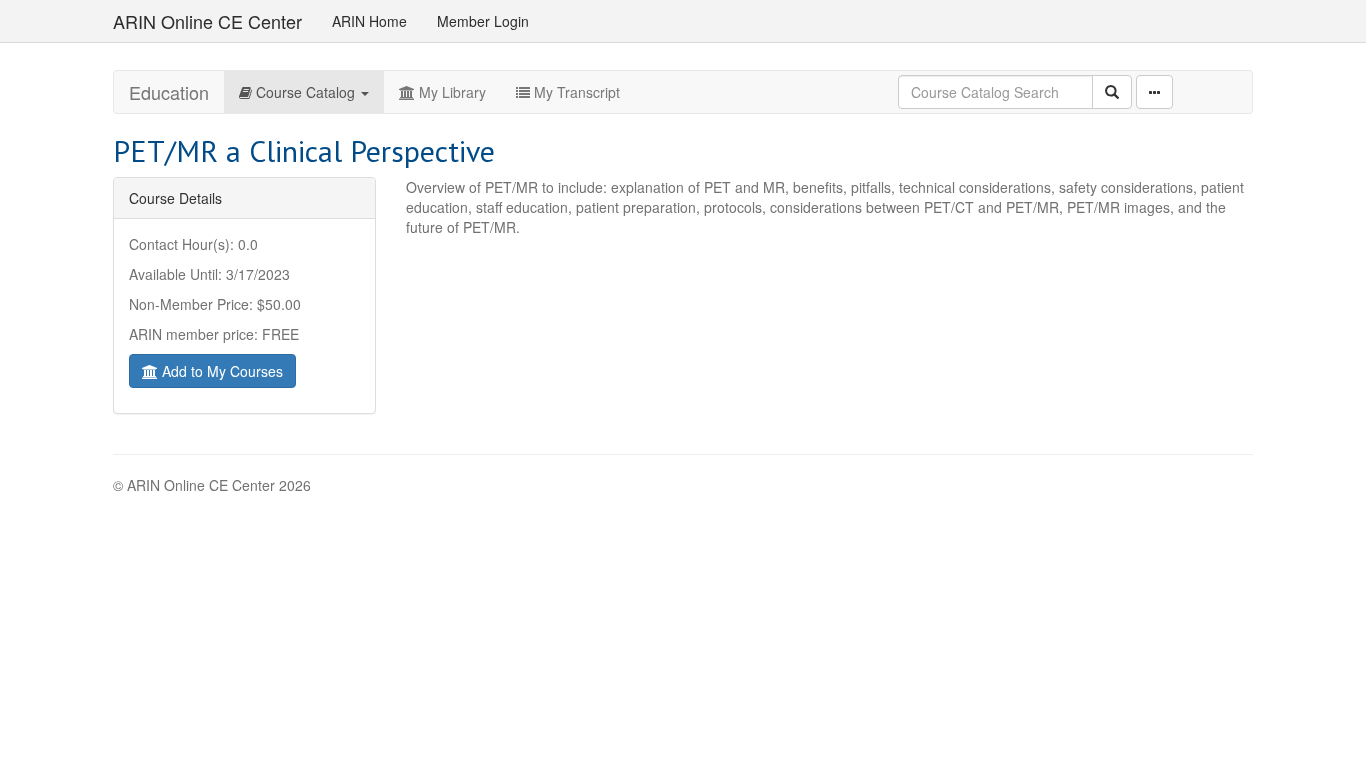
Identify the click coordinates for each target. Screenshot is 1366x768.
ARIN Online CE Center (207, 21)
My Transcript (575, 92)
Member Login (483, 21)
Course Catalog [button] (305, 92)
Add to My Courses (220, 371)
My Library (450, 92)
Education (169, 92)
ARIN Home (369, 21)
